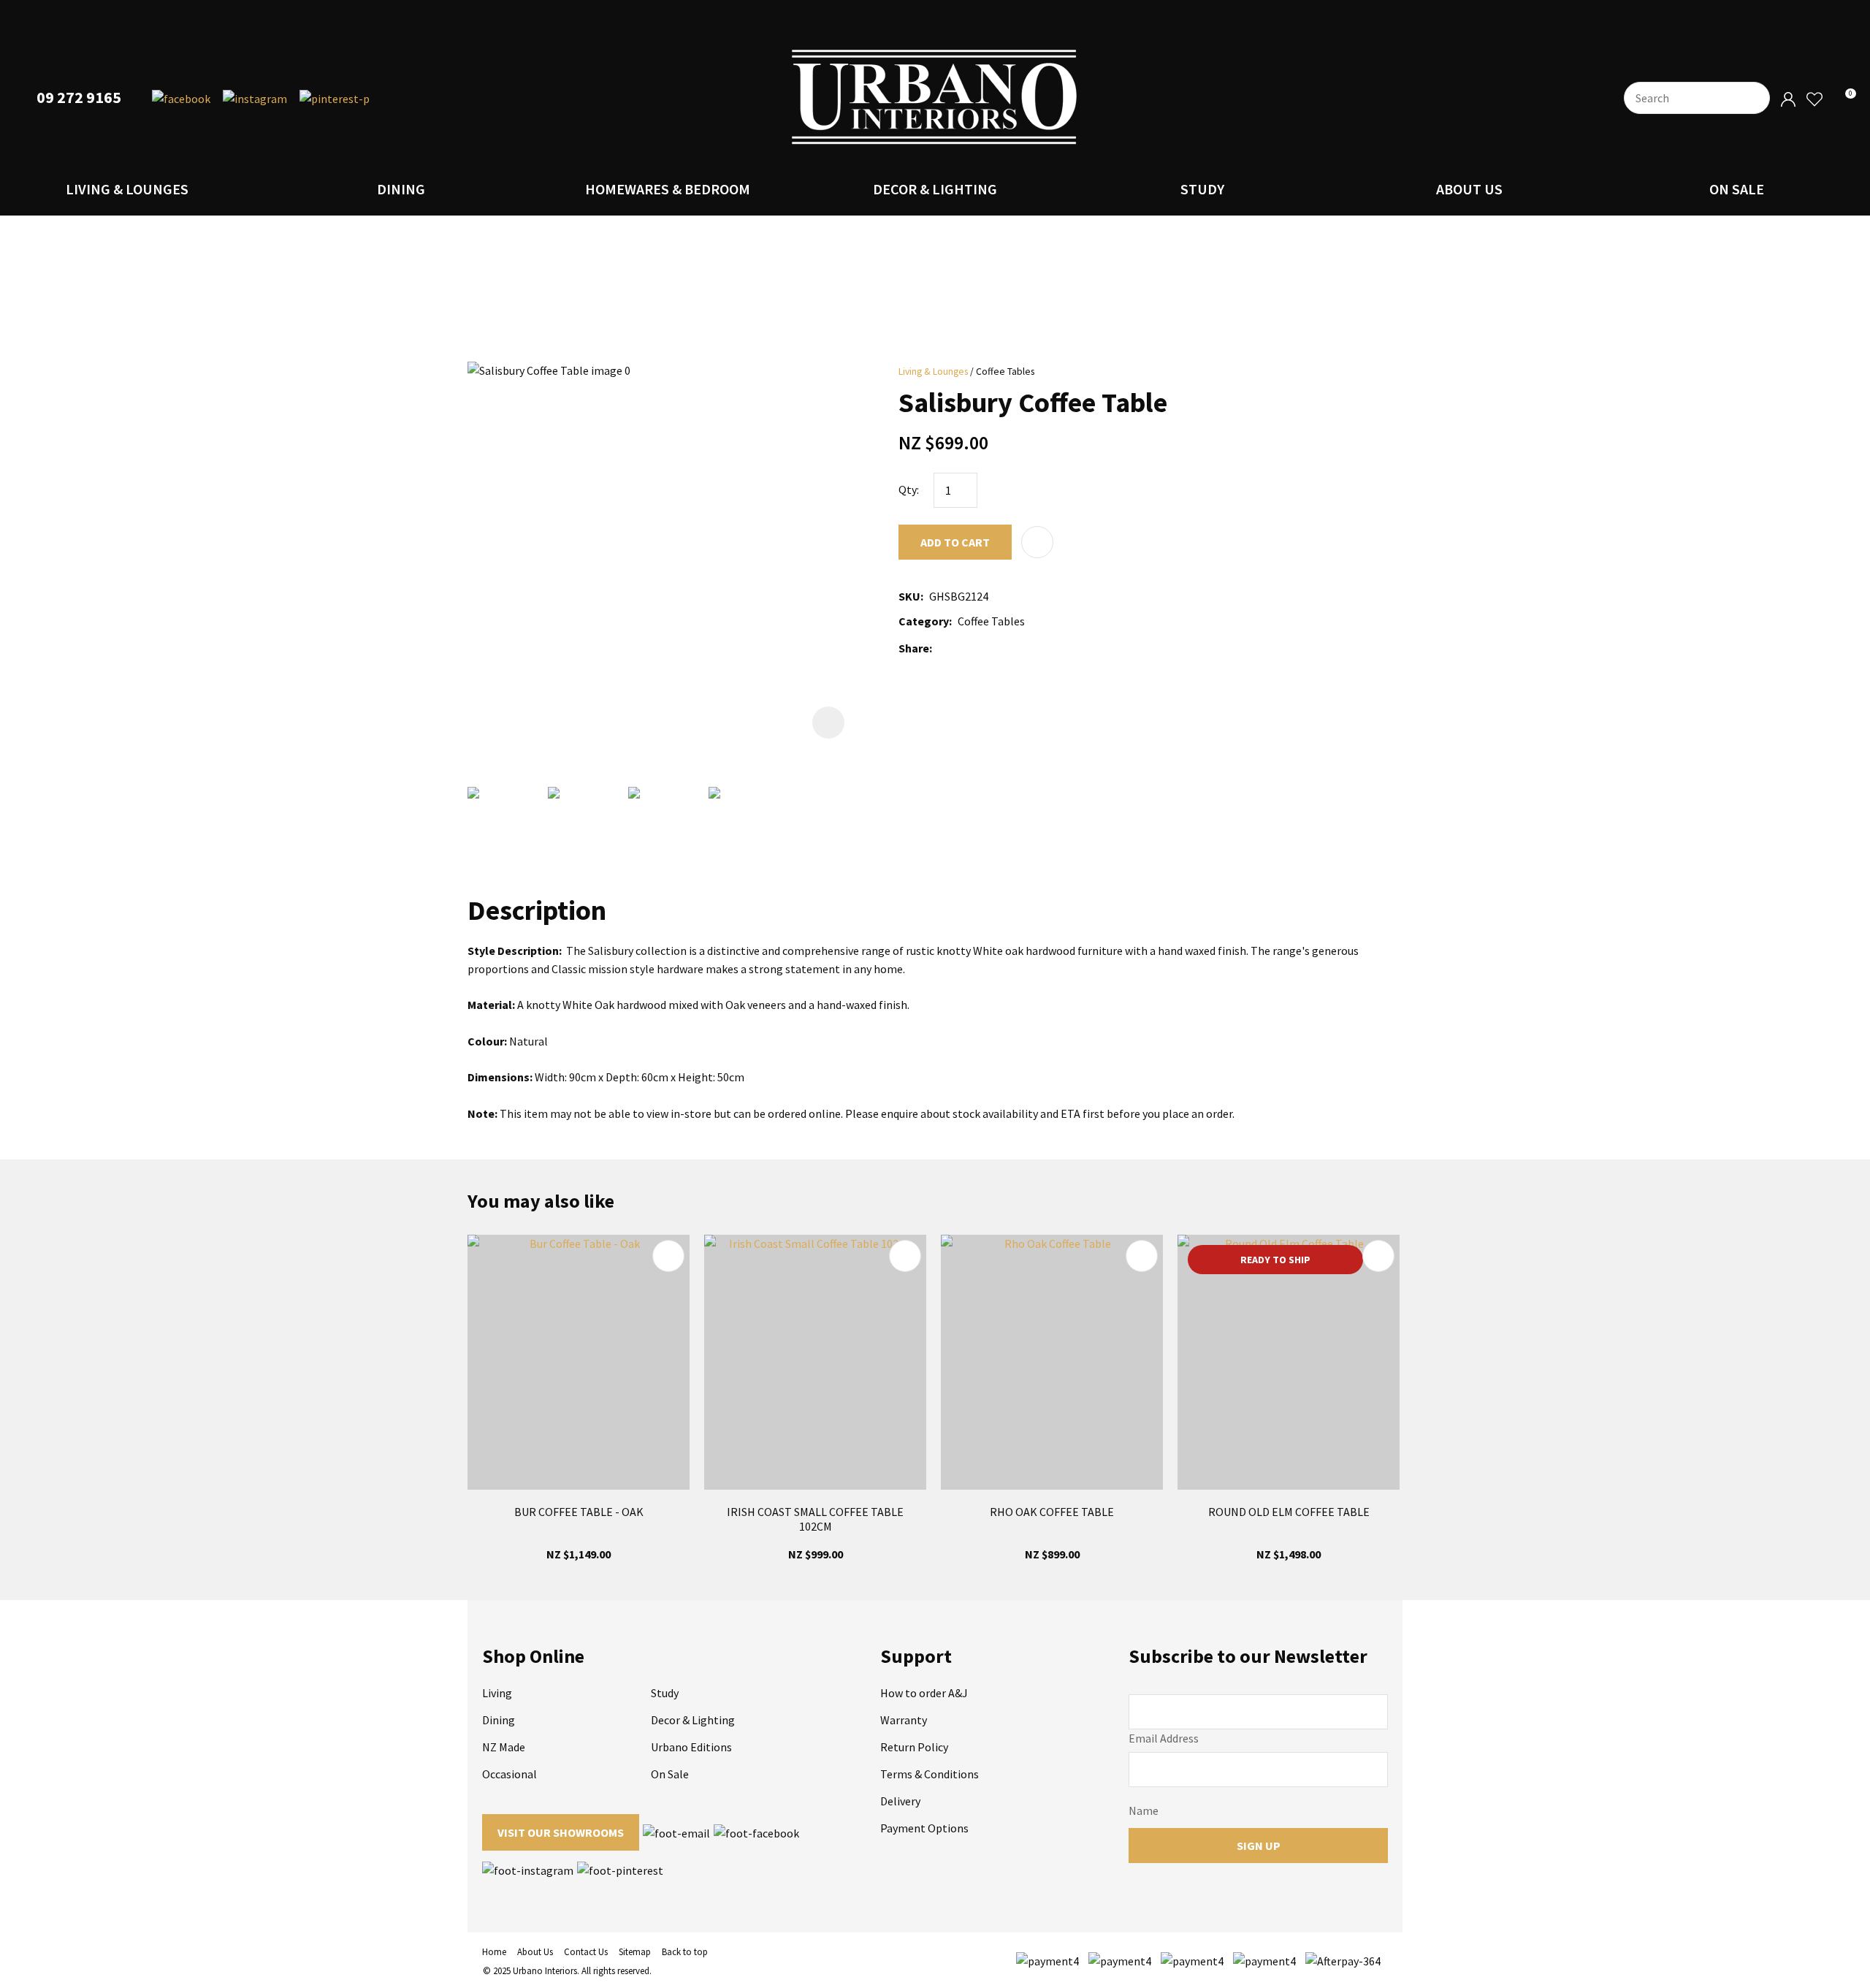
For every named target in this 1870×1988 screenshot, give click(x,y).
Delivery (900, 1801)
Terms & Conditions (930, 1774)
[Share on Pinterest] (1003, 648)
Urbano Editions (691, 1747)
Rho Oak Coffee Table (1052, 1512)
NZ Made (504, 1747)
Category (924, 621)
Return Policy (914, 1747)
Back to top (685, 1952)
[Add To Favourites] (1037, 542)
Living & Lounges (127, 189)
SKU (909, 596)
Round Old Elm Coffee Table (1289, 1512)
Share (914, 648)
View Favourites (1814, 100)
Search (1752, 98)
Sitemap (635, 1952)
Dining (401, 189)
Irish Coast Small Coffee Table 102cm (815, 1519)
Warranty (904, 1720)
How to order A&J (924, 1693)
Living (497, 1693)
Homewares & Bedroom (668, 189)
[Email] (981, 648)
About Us (1469, 189)
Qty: (909, 490)
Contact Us (586, 1952)
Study (1202, 189)
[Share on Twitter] (959, 648)
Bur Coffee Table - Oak (579, 1512)
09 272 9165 (79, 98)
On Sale (1737, 189)
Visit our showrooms (561, 1832)
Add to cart (955, 542)
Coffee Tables (1005, 372)
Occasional (510, 1774)
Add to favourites (668, 1256)
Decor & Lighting (935, 189)
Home (494, 1952)
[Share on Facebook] (940, 648)
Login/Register (1788, 100)
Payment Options (924, 1828)
